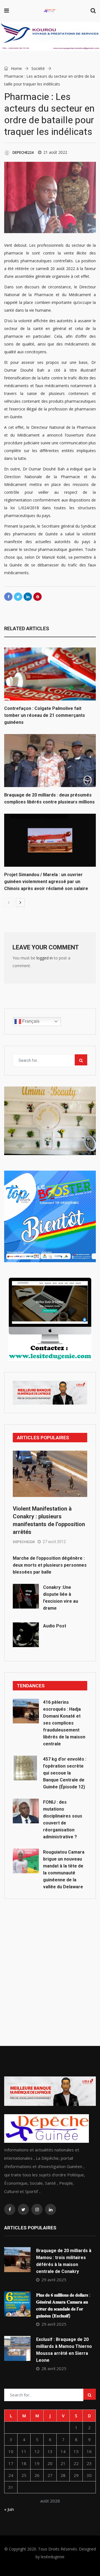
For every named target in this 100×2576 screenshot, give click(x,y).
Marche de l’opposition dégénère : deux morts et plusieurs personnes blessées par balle (50, 1565)
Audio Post (55, 1626)
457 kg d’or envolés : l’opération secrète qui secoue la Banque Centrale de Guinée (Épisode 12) (65, 1773)
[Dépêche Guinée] (50, 11)
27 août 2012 (54, 1542)
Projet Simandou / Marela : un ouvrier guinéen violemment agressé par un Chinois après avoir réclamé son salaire (46, 882)
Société (38, 68)
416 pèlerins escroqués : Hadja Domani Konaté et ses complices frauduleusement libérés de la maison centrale (64, 1723)
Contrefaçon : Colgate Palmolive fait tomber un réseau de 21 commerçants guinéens (45, 715)
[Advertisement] (50, 1960)
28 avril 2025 (54, 2368)
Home (16, 68)
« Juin (9, 2509)
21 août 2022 (55, 152)
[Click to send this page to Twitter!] (18, 597)
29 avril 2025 (54, 2280)
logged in (45, 958)
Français (30, 1021)
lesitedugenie (53, 2557)
